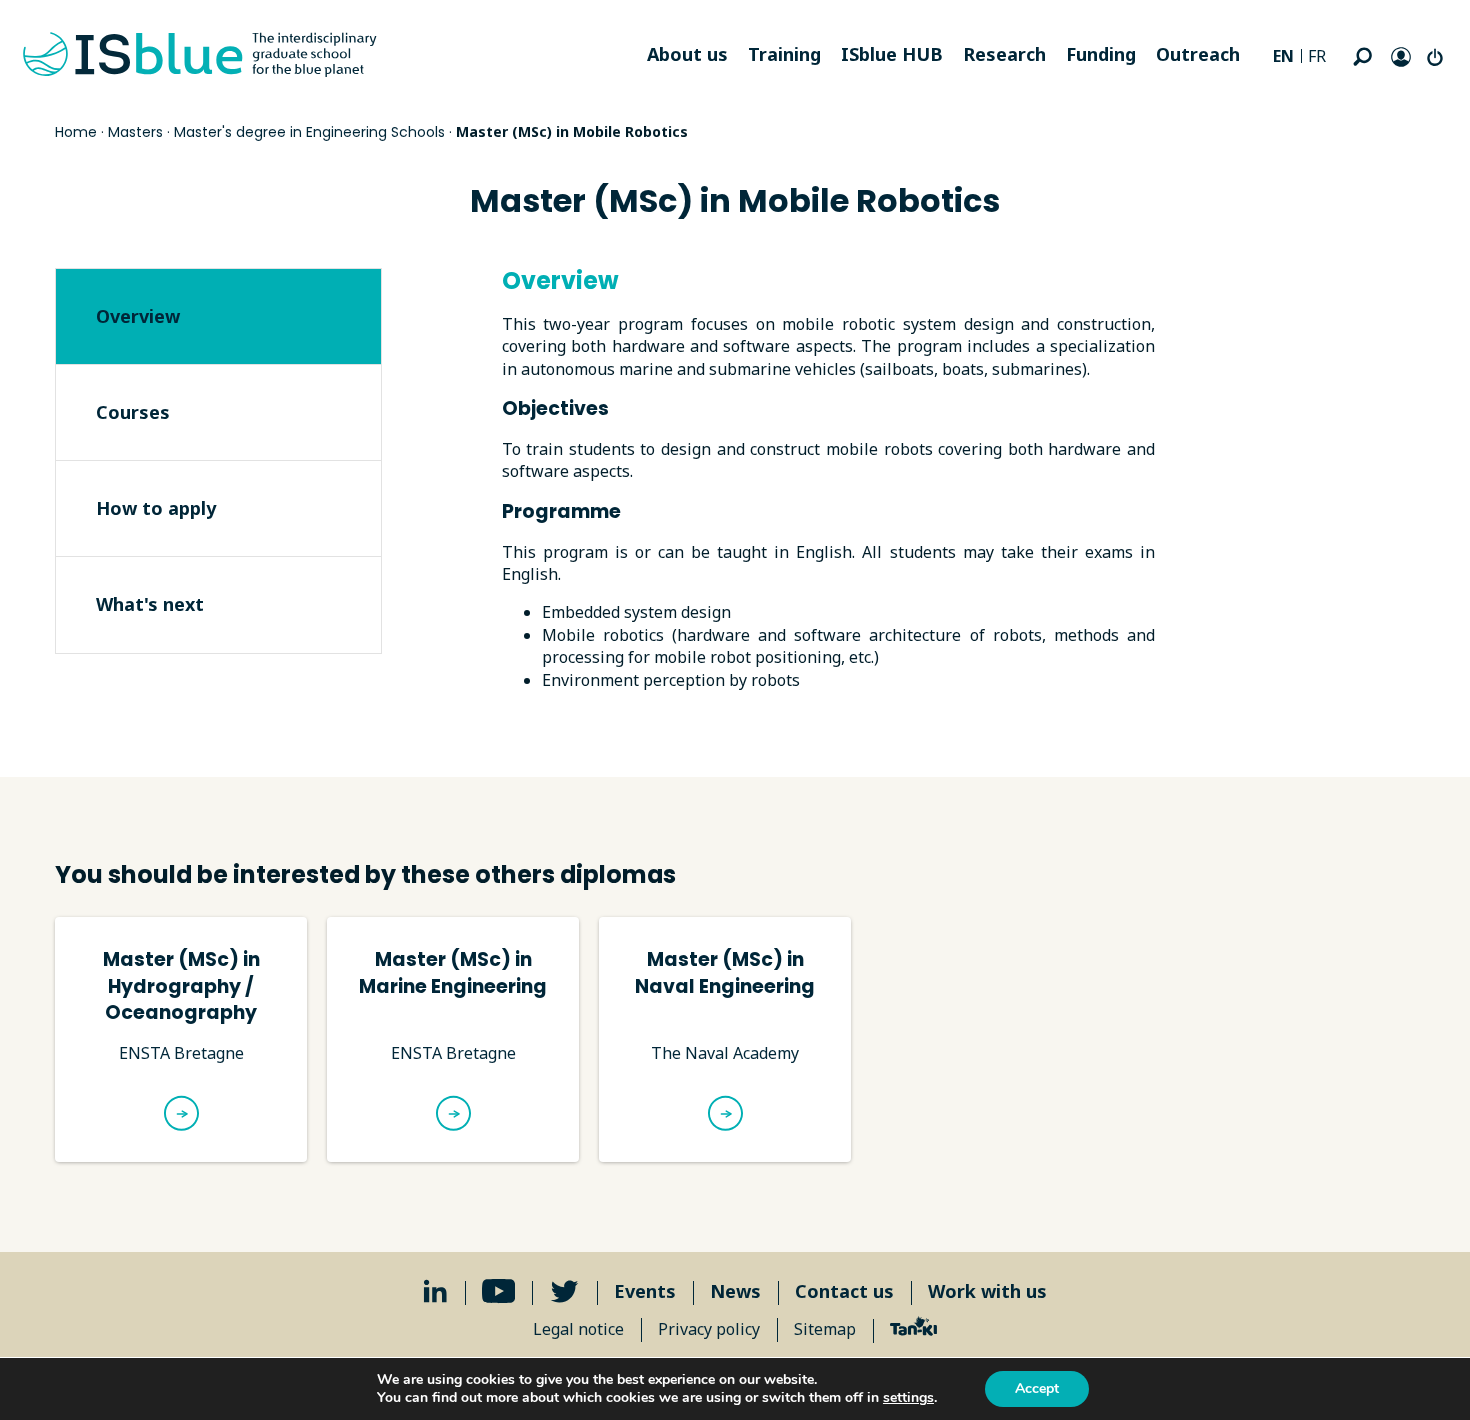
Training (784, 54)
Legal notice (578, 1329)
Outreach (1198, 54)
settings (908, 1398)
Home (76, 132)
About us (687, 54)
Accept (1037, 1388)
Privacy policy (709, 1329)
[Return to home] (200, 55)
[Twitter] (564, 1291)
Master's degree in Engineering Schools (309, 132)
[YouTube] (499, 1291)
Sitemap (825, 1329)
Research (1004, 54)
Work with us (987, 1291)
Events (645, 1291)
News (735, 1291)
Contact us (844, 1291)
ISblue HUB (892, 54)
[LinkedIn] (435, 1291)
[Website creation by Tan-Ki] (913, 1329)
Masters (135, 132)
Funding (1101, 54)
